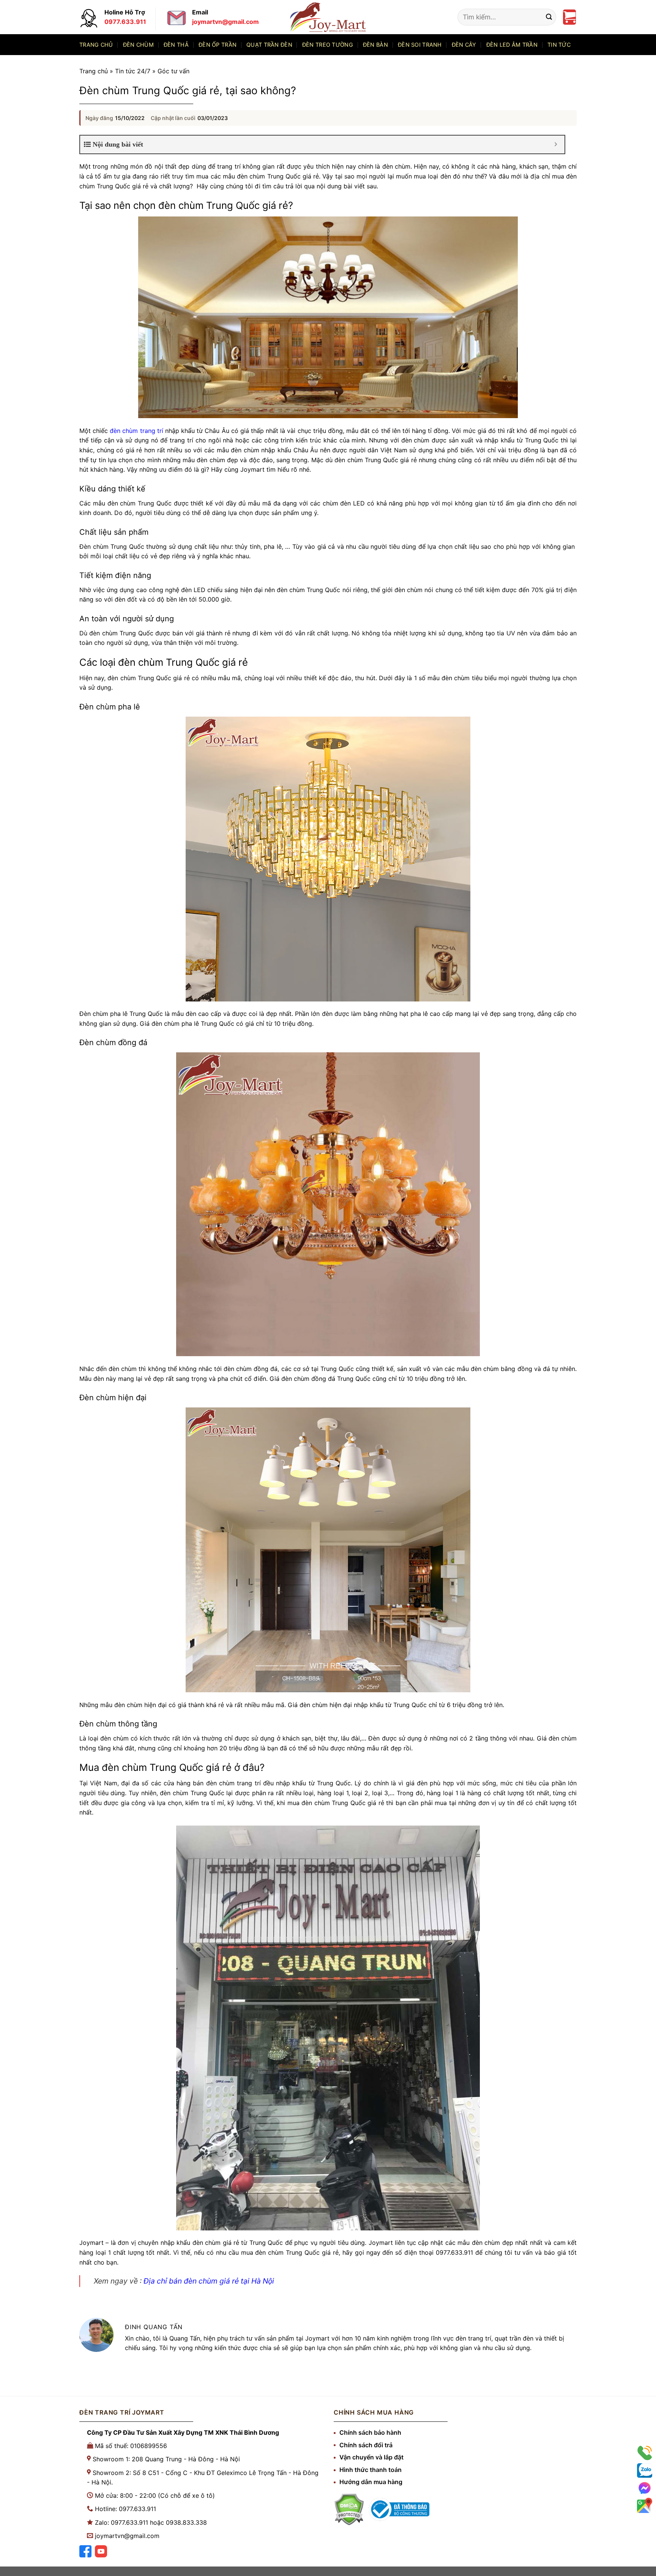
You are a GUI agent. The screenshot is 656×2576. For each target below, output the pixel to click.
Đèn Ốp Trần (218, 45)
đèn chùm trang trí (136, 431)
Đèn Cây (464, 45)
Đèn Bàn (375, 45)
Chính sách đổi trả (366, 2445)
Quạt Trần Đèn (269, 45)
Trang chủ (96, 45)
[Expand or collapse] (556, 145)
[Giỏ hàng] (569, 17)
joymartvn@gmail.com (127, 2536)
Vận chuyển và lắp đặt (371, 2457)
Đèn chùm (138, 45)
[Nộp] (549, 17)
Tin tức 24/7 (133, 71)
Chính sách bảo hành (370, 2432)
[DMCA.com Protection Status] (349, 2509)
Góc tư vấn (173, 71)
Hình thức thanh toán (371, 2470)
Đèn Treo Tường (328, 45)
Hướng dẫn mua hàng (371, 2482)
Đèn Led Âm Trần (512, 45)
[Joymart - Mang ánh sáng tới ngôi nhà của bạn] (328, 17)
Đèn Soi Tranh (420, 45)
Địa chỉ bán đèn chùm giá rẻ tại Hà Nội (209, 2281)
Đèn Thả (176, 45)
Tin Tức (559, 45)
